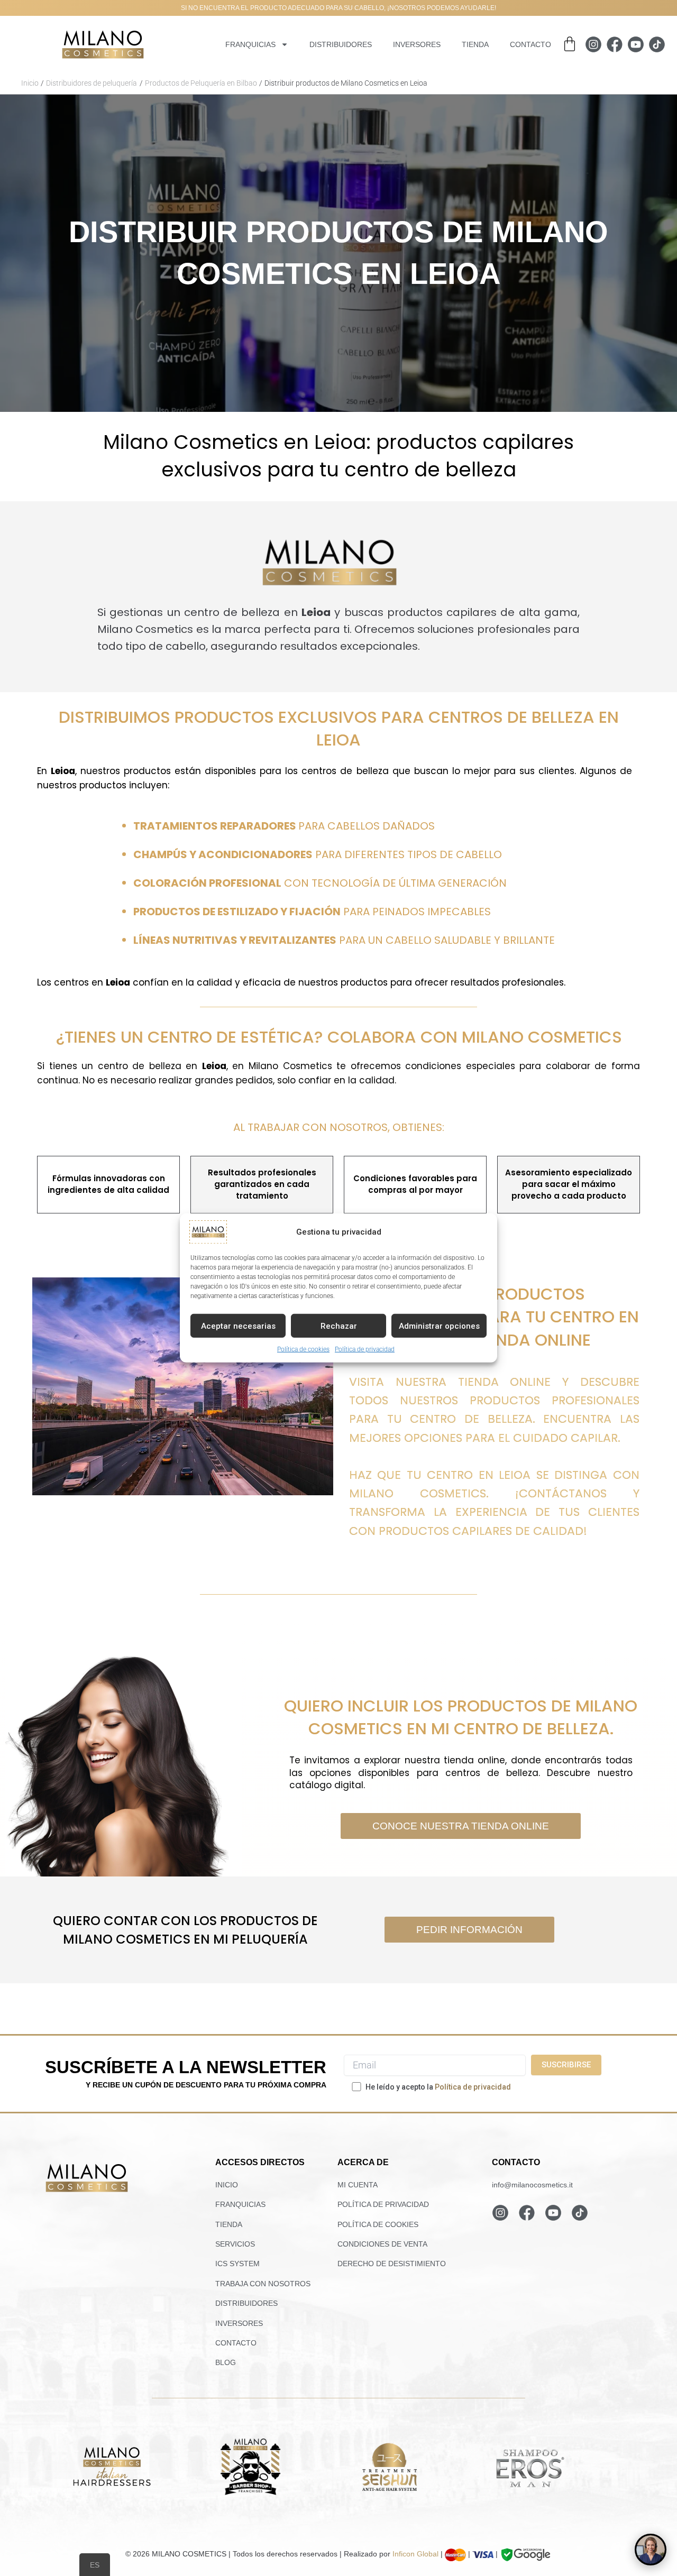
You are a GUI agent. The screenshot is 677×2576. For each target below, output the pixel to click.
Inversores (417, 44)
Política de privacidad (365, 1349)
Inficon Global (415, 2554)
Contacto (530, 44)
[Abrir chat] (651, 2550)
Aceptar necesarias (238, 1326)
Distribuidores (341, 44)
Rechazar (339, 1326)
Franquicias (250, 44)
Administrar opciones (439, 1326)
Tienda (475, 44)
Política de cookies (303, 1349)
